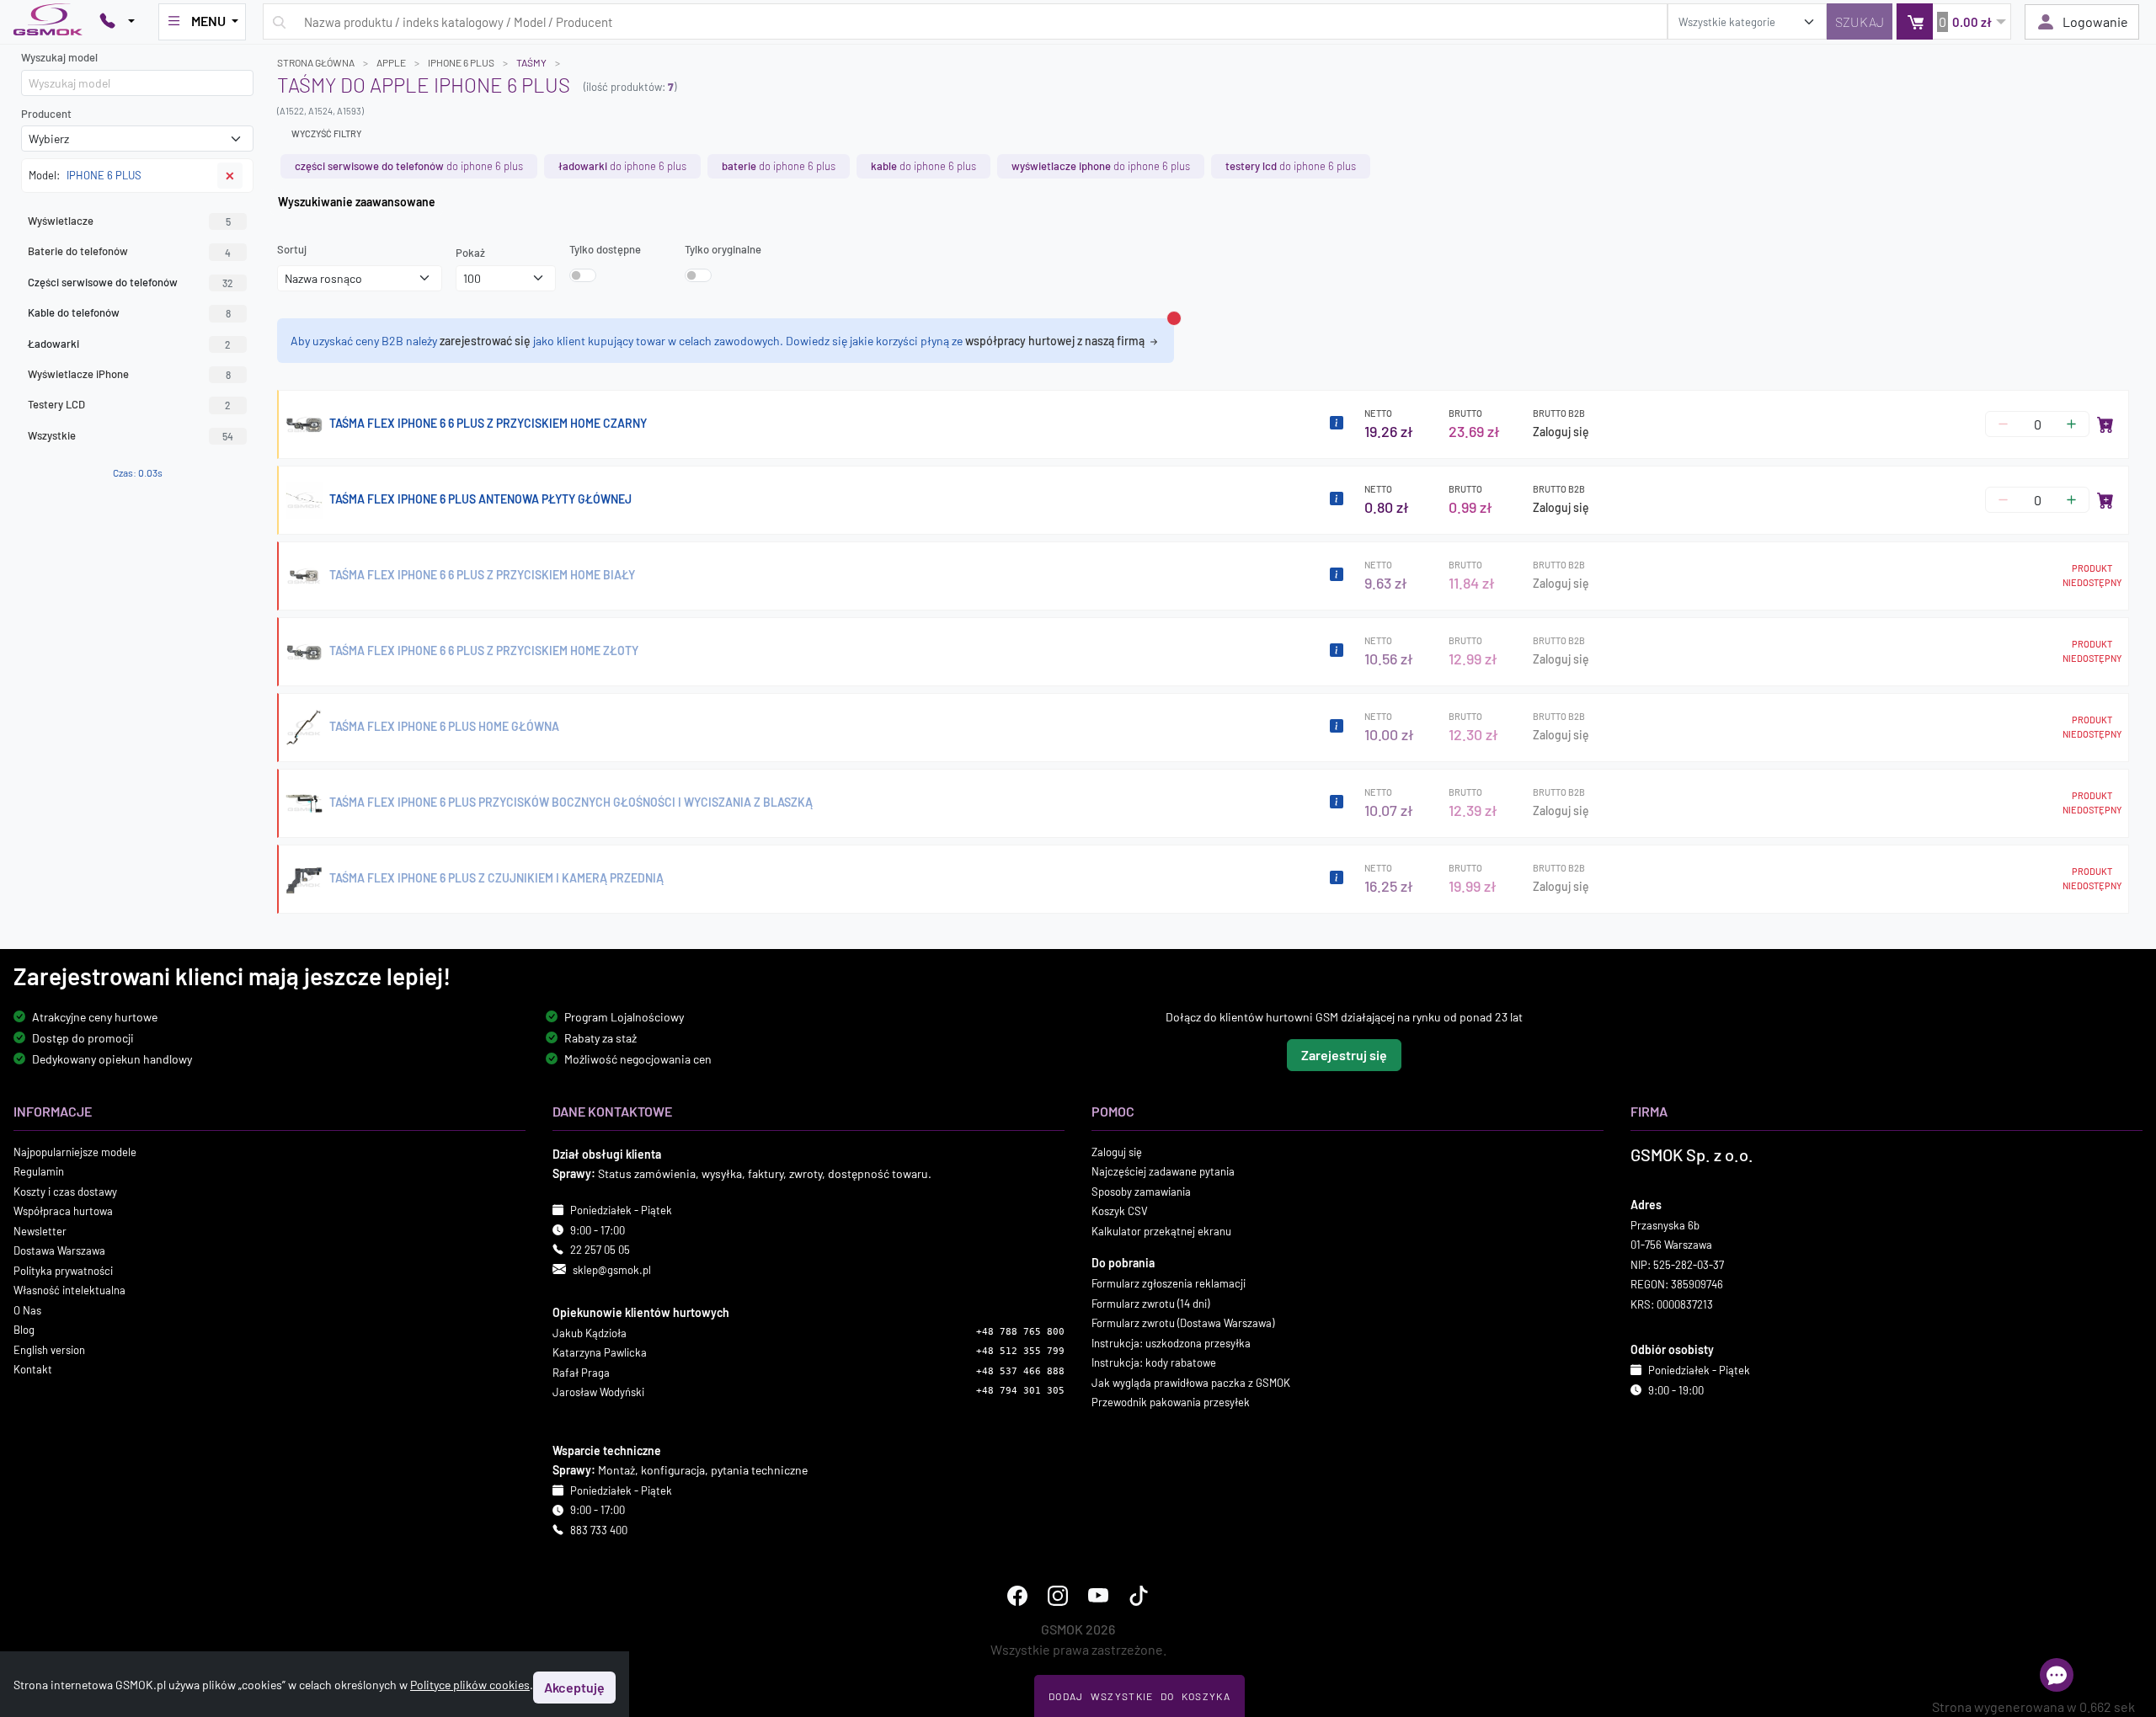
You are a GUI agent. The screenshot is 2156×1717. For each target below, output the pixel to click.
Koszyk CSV (1120, 1211)
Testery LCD (129, 404)
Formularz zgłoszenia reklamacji (1169, 1283)
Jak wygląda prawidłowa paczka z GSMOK (1191, 1382)
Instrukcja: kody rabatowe (1154, 1362)
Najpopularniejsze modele (75, 1151)
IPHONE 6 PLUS (461, 62)
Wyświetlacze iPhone (129, 374)
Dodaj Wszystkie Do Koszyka (1139, 1696)
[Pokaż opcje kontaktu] (117, 22)
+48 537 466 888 (1020, 1371)
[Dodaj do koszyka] (2105, 424)
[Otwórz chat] (2057, 1675)
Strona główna (316, 62)
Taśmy (531, 62)
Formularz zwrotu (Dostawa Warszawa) (1183, 1323)
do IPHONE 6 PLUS (409, 166)
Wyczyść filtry (326, 133)
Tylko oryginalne (723, 249)
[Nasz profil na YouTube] (1098, 1596)
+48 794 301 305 (1020, 1391)
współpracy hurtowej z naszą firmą (1056, 341)
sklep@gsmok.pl (612, 1269)
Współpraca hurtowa (63, 1211)
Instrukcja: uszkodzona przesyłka (1171, 1342)
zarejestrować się (485, 341)
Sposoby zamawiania (1141, 1191)
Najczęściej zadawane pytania (1163, 1171)
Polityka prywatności (63, 1270)
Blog (24, 1330)
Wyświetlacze (129, 221)
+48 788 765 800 (1020, 1332)
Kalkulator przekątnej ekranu (1161, 1230)
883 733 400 (599, 1530)
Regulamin (39, 1171)
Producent (46, 114)
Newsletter (40, 1230)
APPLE (391, 62)
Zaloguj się (1561, 432)
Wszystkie (131, 435)
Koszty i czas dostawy (65, 1191)
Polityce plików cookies (470, 1685)
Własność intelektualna (69, 1290)
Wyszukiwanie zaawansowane (357, 202)
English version (49, 1349)
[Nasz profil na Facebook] (1017, 1596)
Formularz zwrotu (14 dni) (1150, 1303)
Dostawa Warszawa (59, 1250)
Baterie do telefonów (129, 251)
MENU (208, 21)
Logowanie (2095, 21)
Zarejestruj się (1344, 1054)
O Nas (27, 1309)
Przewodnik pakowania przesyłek (1171, 1402)
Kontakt (33, 1369)
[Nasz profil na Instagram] (1058, 1596)
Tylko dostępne (605, 249)
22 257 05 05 (600, 1250)
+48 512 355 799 (1020, 1351)
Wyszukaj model (59, 57)
